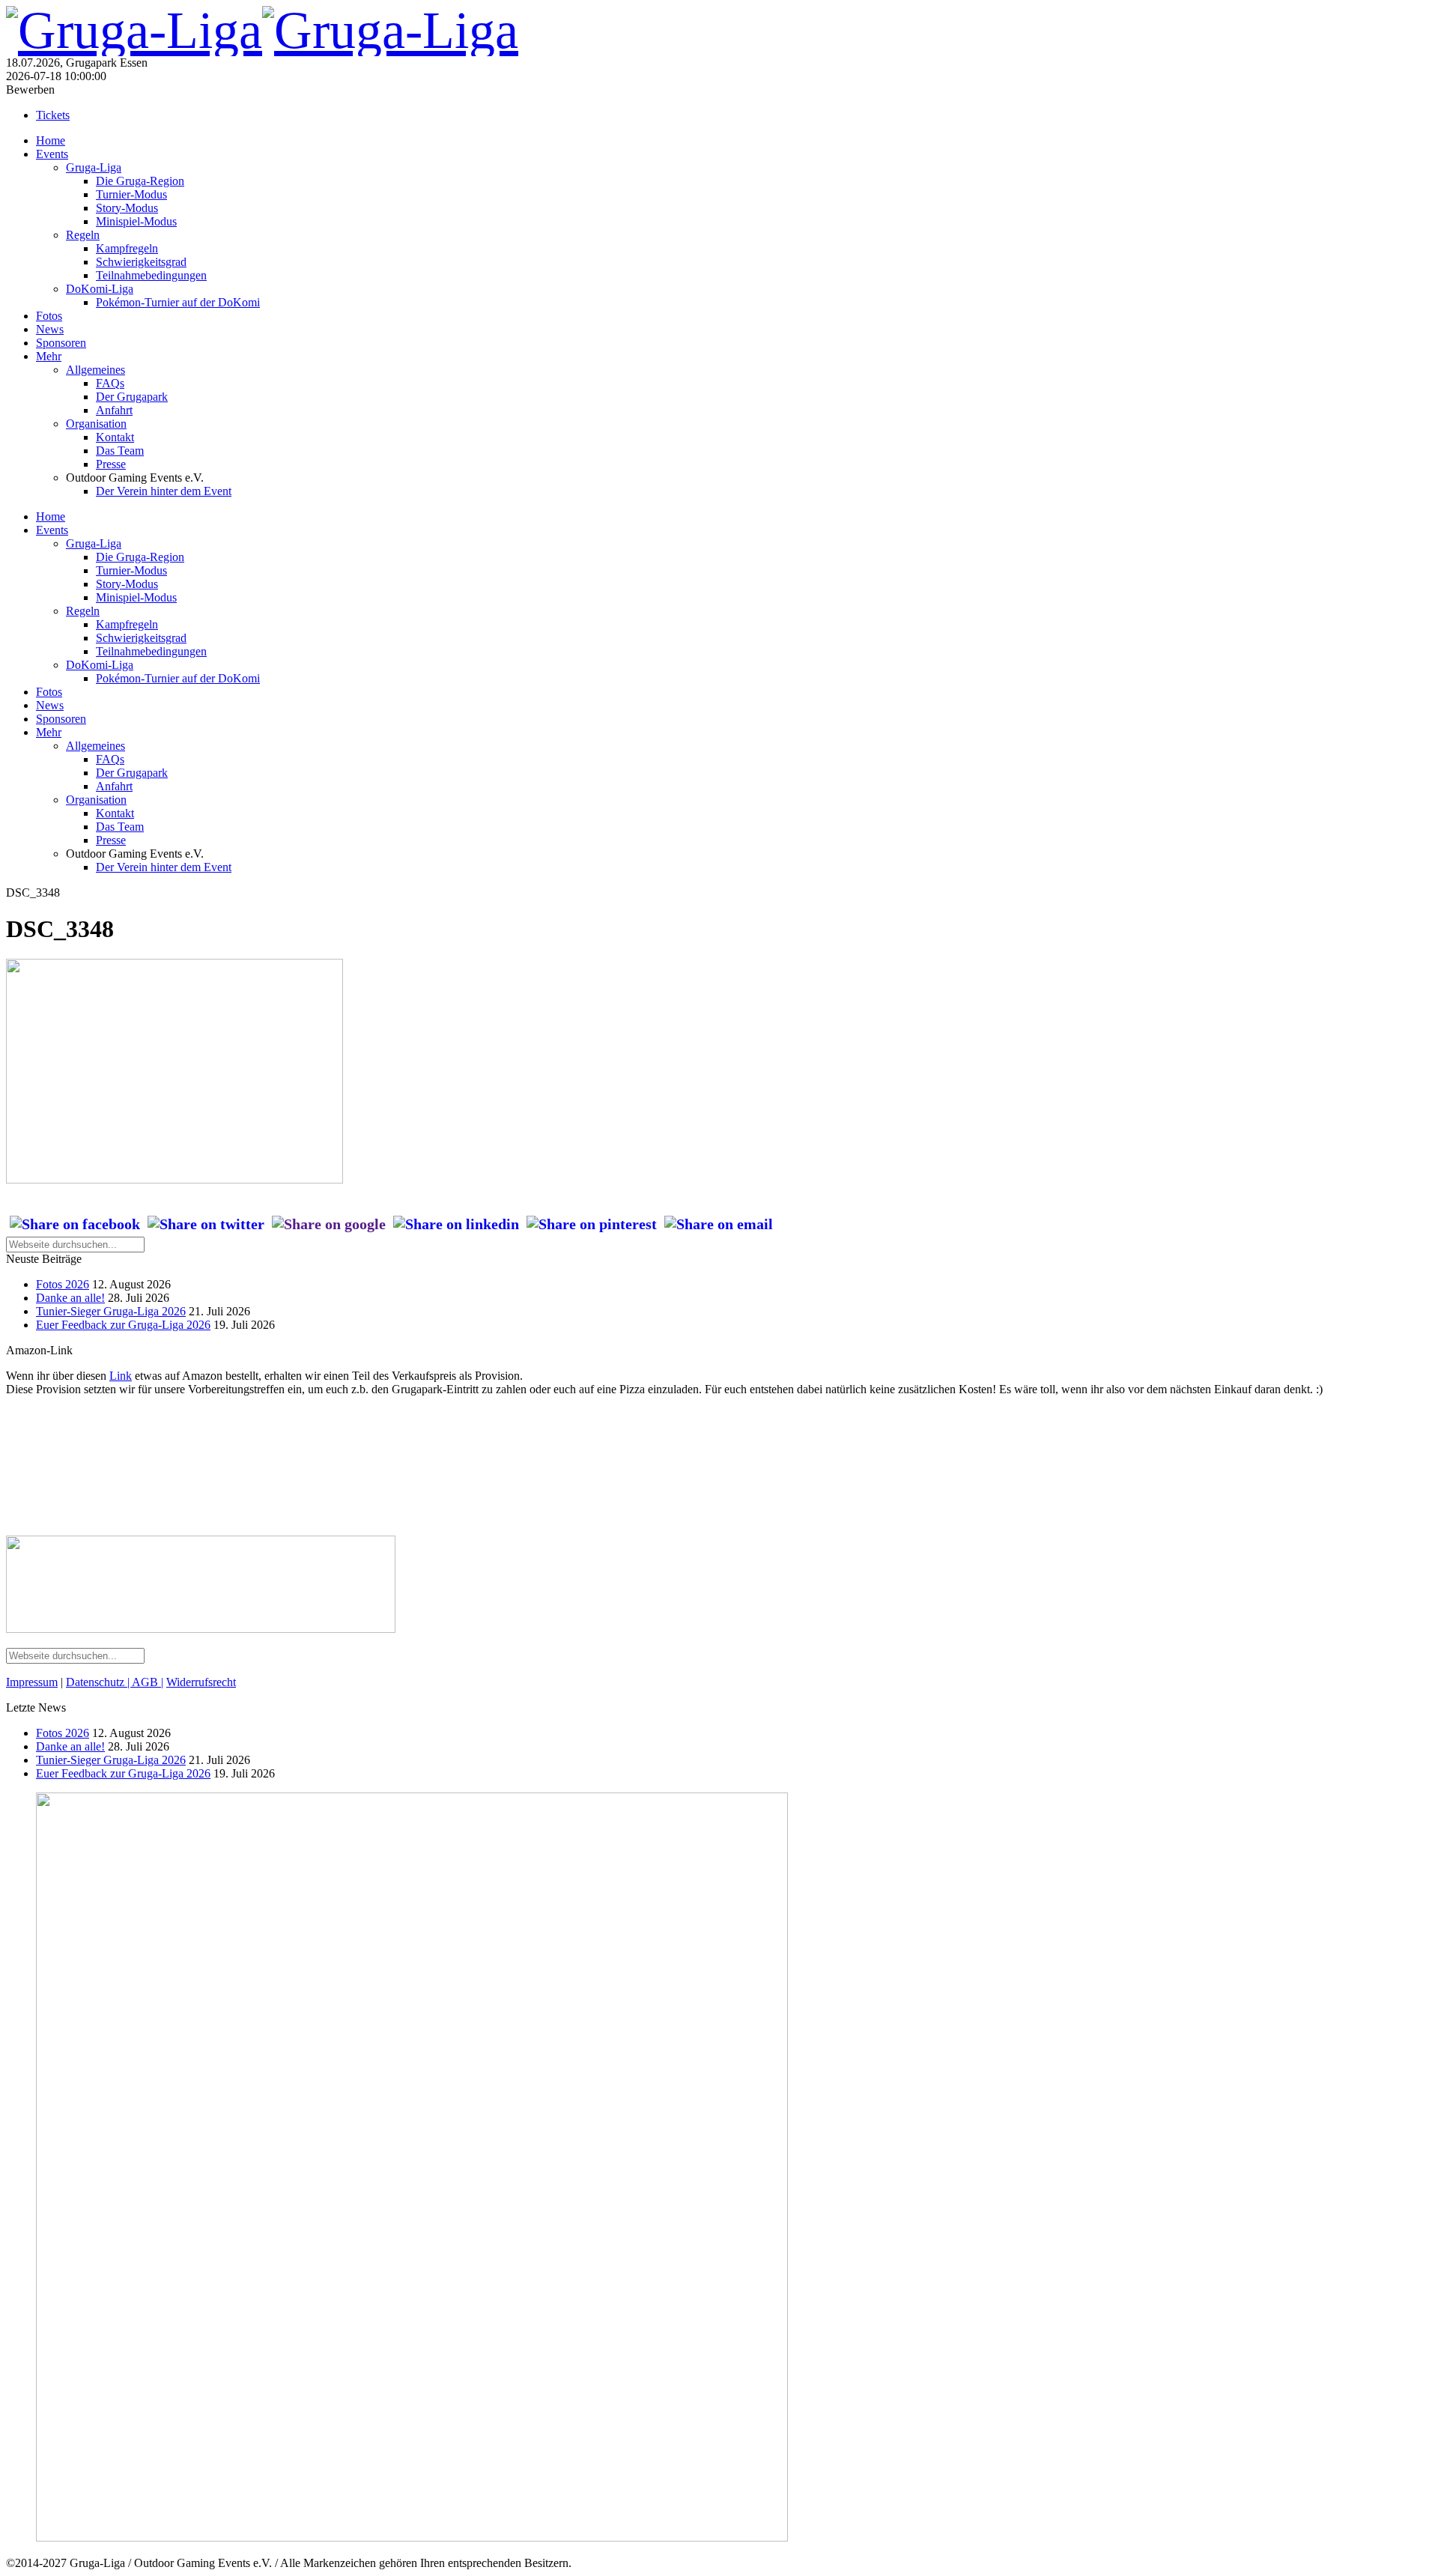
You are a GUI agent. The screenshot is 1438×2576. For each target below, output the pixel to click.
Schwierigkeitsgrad (141, 262)
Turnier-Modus (131, 194)
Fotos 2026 (63, 1284)
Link (121, 1376)
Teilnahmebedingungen (151, 275)
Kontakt (115, 437)
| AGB (143, 1682)
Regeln (83, 235)
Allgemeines (95, 370)
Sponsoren (61, 343)
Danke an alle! (70, 1298)
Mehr (49, 356)
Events (52, 154)
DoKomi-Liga (100, 289)
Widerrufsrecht (201, 1682)
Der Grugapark (132, 397)
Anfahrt (114, 410)
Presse (111, 464)
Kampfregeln (127, 248)
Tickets (53, 115)
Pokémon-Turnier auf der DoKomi (178, 302)
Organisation (96, 424)
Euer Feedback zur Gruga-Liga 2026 (123, 1325)
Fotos (49, 316)
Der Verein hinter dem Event (164, 491)
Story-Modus (127, 208)
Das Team (120, 451)
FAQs (110, 383)
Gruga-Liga (94, 167)
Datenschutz (97, 1682)
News (50, 329)
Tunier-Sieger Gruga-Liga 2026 (111, 1311)
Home (51, 140)
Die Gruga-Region (140, 181)
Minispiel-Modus (136, 221)
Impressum (32, 1682)
